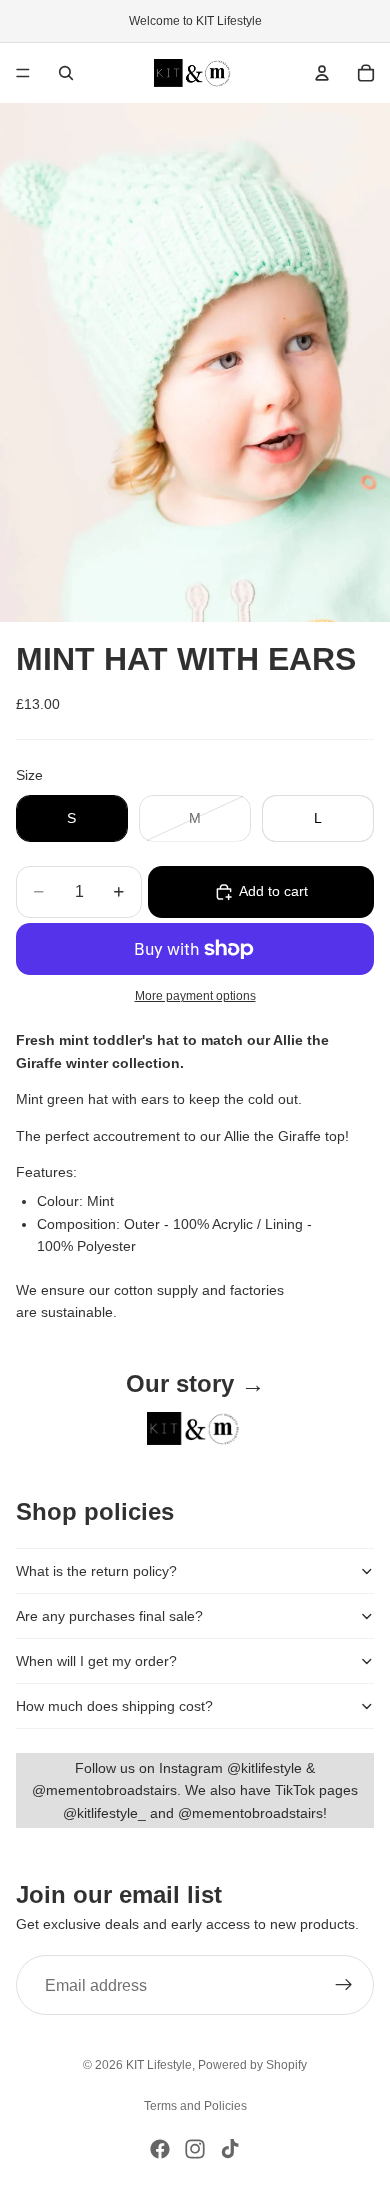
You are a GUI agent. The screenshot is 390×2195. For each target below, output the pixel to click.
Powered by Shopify (252, 2065)
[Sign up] (344, 1985)
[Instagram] (195, 2149)
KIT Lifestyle (159, 2065)
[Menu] (23, 73)
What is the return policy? (96, 1571)
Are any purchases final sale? (109, 1616)
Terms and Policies (195, 2106)
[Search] (66, 73)
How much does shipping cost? (114, 1706)
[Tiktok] (230, 2149)
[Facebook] (160, 2149)
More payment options (195, 995)
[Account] (322, 73)
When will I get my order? (96, 1661)
